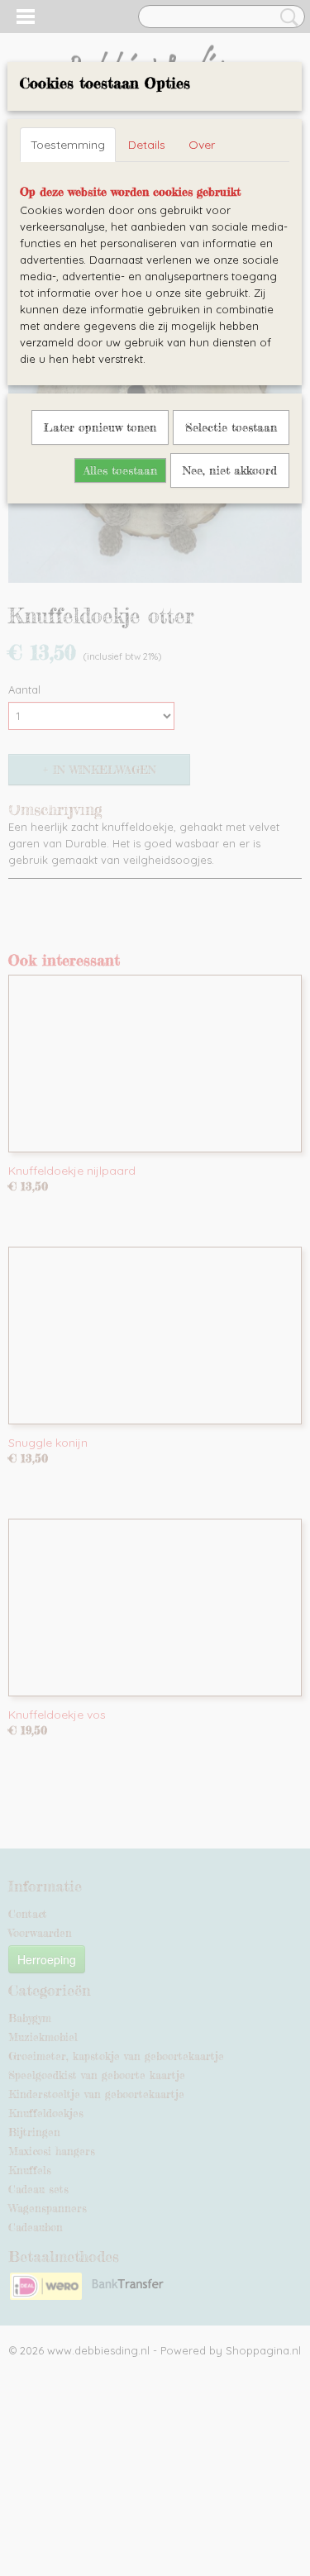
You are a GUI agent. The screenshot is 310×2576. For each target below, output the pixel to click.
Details (147, 145)
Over (202, 145)
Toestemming (68, 145)
